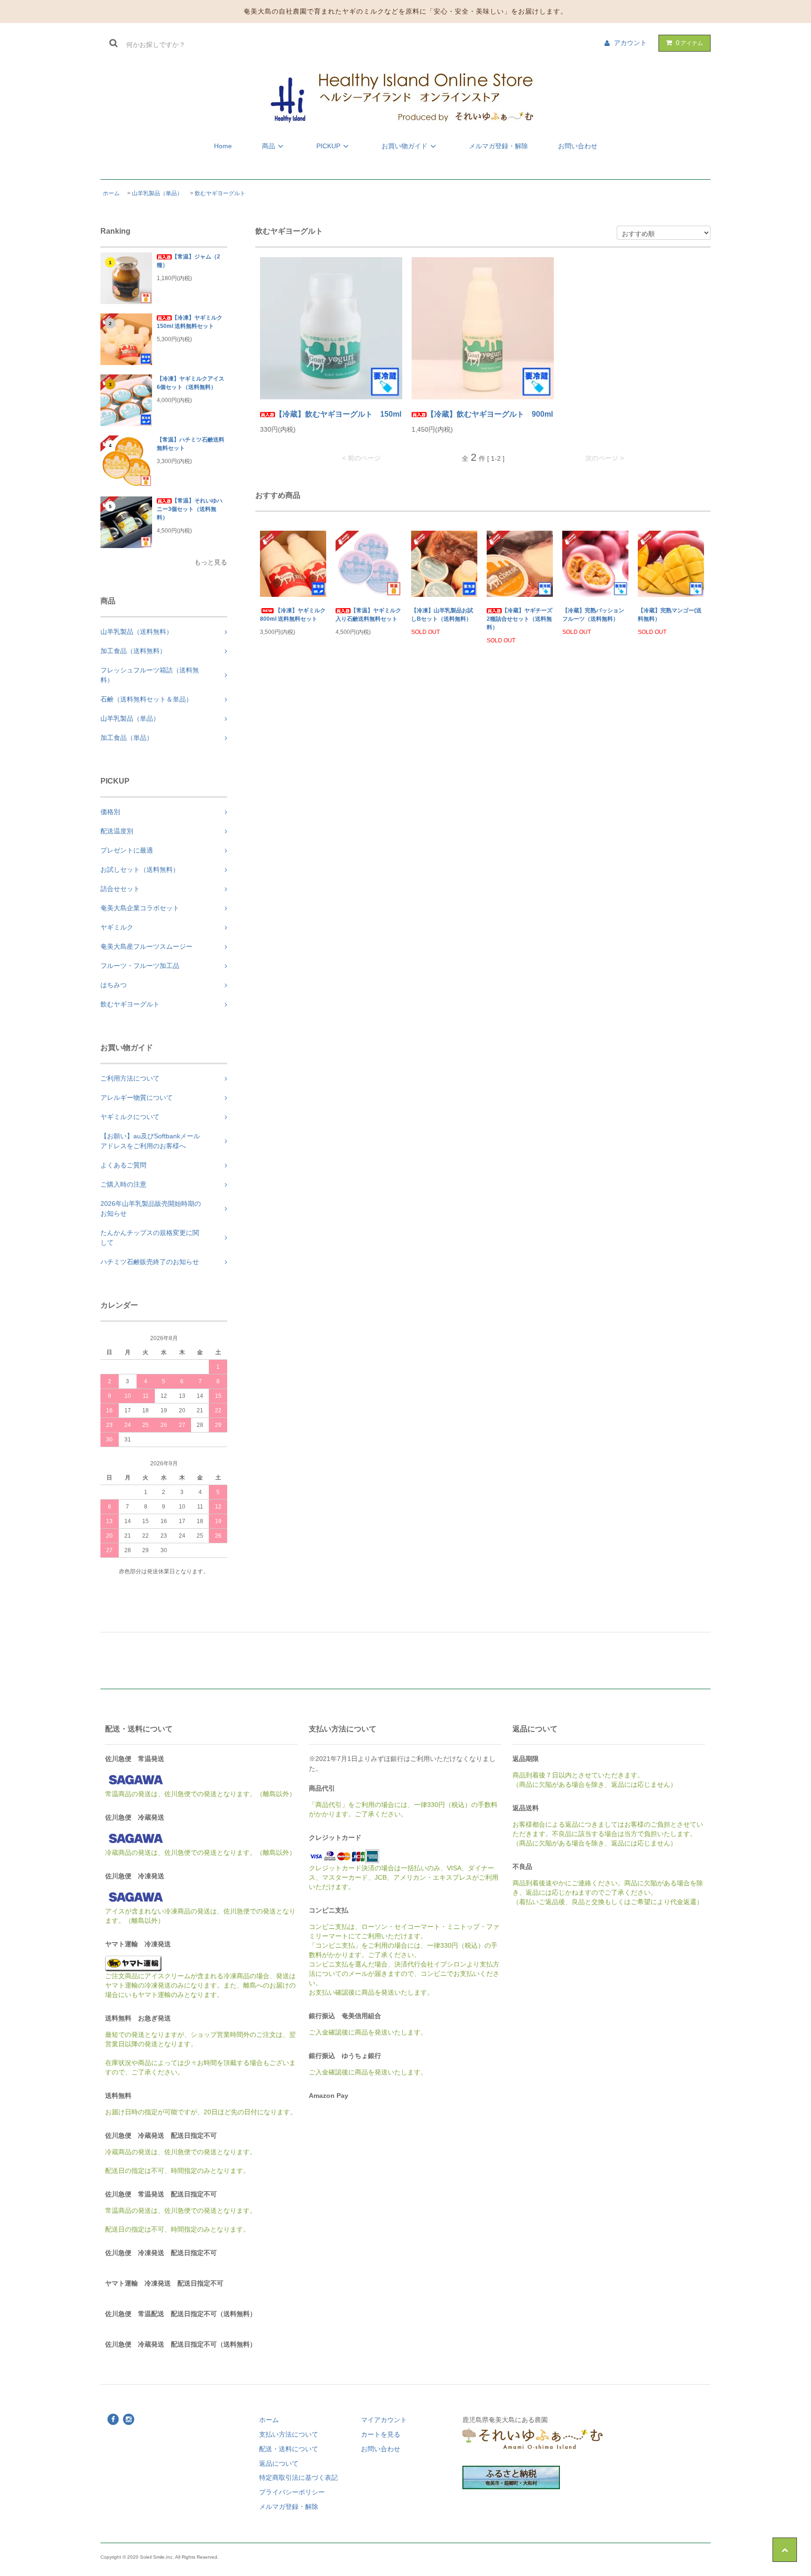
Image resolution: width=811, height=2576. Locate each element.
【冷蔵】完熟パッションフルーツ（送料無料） (593, 615)
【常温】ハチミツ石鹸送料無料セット (191, 444)
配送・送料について (289, 2449)
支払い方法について (289, 2434)
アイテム (689, 43)
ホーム (111, 193)
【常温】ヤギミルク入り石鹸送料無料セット (368, 615)
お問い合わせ (578, 146)
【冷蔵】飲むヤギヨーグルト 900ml (490, 414)
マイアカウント (384, 2420)
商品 (268, 146)
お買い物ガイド (405, 146)
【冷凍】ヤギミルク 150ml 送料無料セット (190, 322)
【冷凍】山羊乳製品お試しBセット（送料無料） (442, 615)
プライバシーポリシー (292, 2492)
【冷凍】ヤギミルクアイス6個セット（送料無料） (191, 383)
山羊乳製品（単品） (157, 193)
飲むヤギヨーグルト (220, 193)
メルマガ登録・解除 (498, 146)
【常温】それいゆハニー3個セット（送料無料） (190, 509)
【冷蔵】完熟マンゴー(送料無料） (670, 615)
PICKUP (328, 146)
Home (223, 146)
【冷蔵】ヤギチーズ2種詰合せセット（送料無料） (520, 619)
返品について (279, 2463)
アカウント (630, 43)
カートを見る (381, 2434)
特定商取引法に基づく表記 (298, 2477)
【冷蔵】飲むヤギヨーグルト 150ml (338, 414)
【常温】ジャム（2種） (188, 261)
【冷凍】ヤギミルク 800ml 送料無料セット (293, 615)
